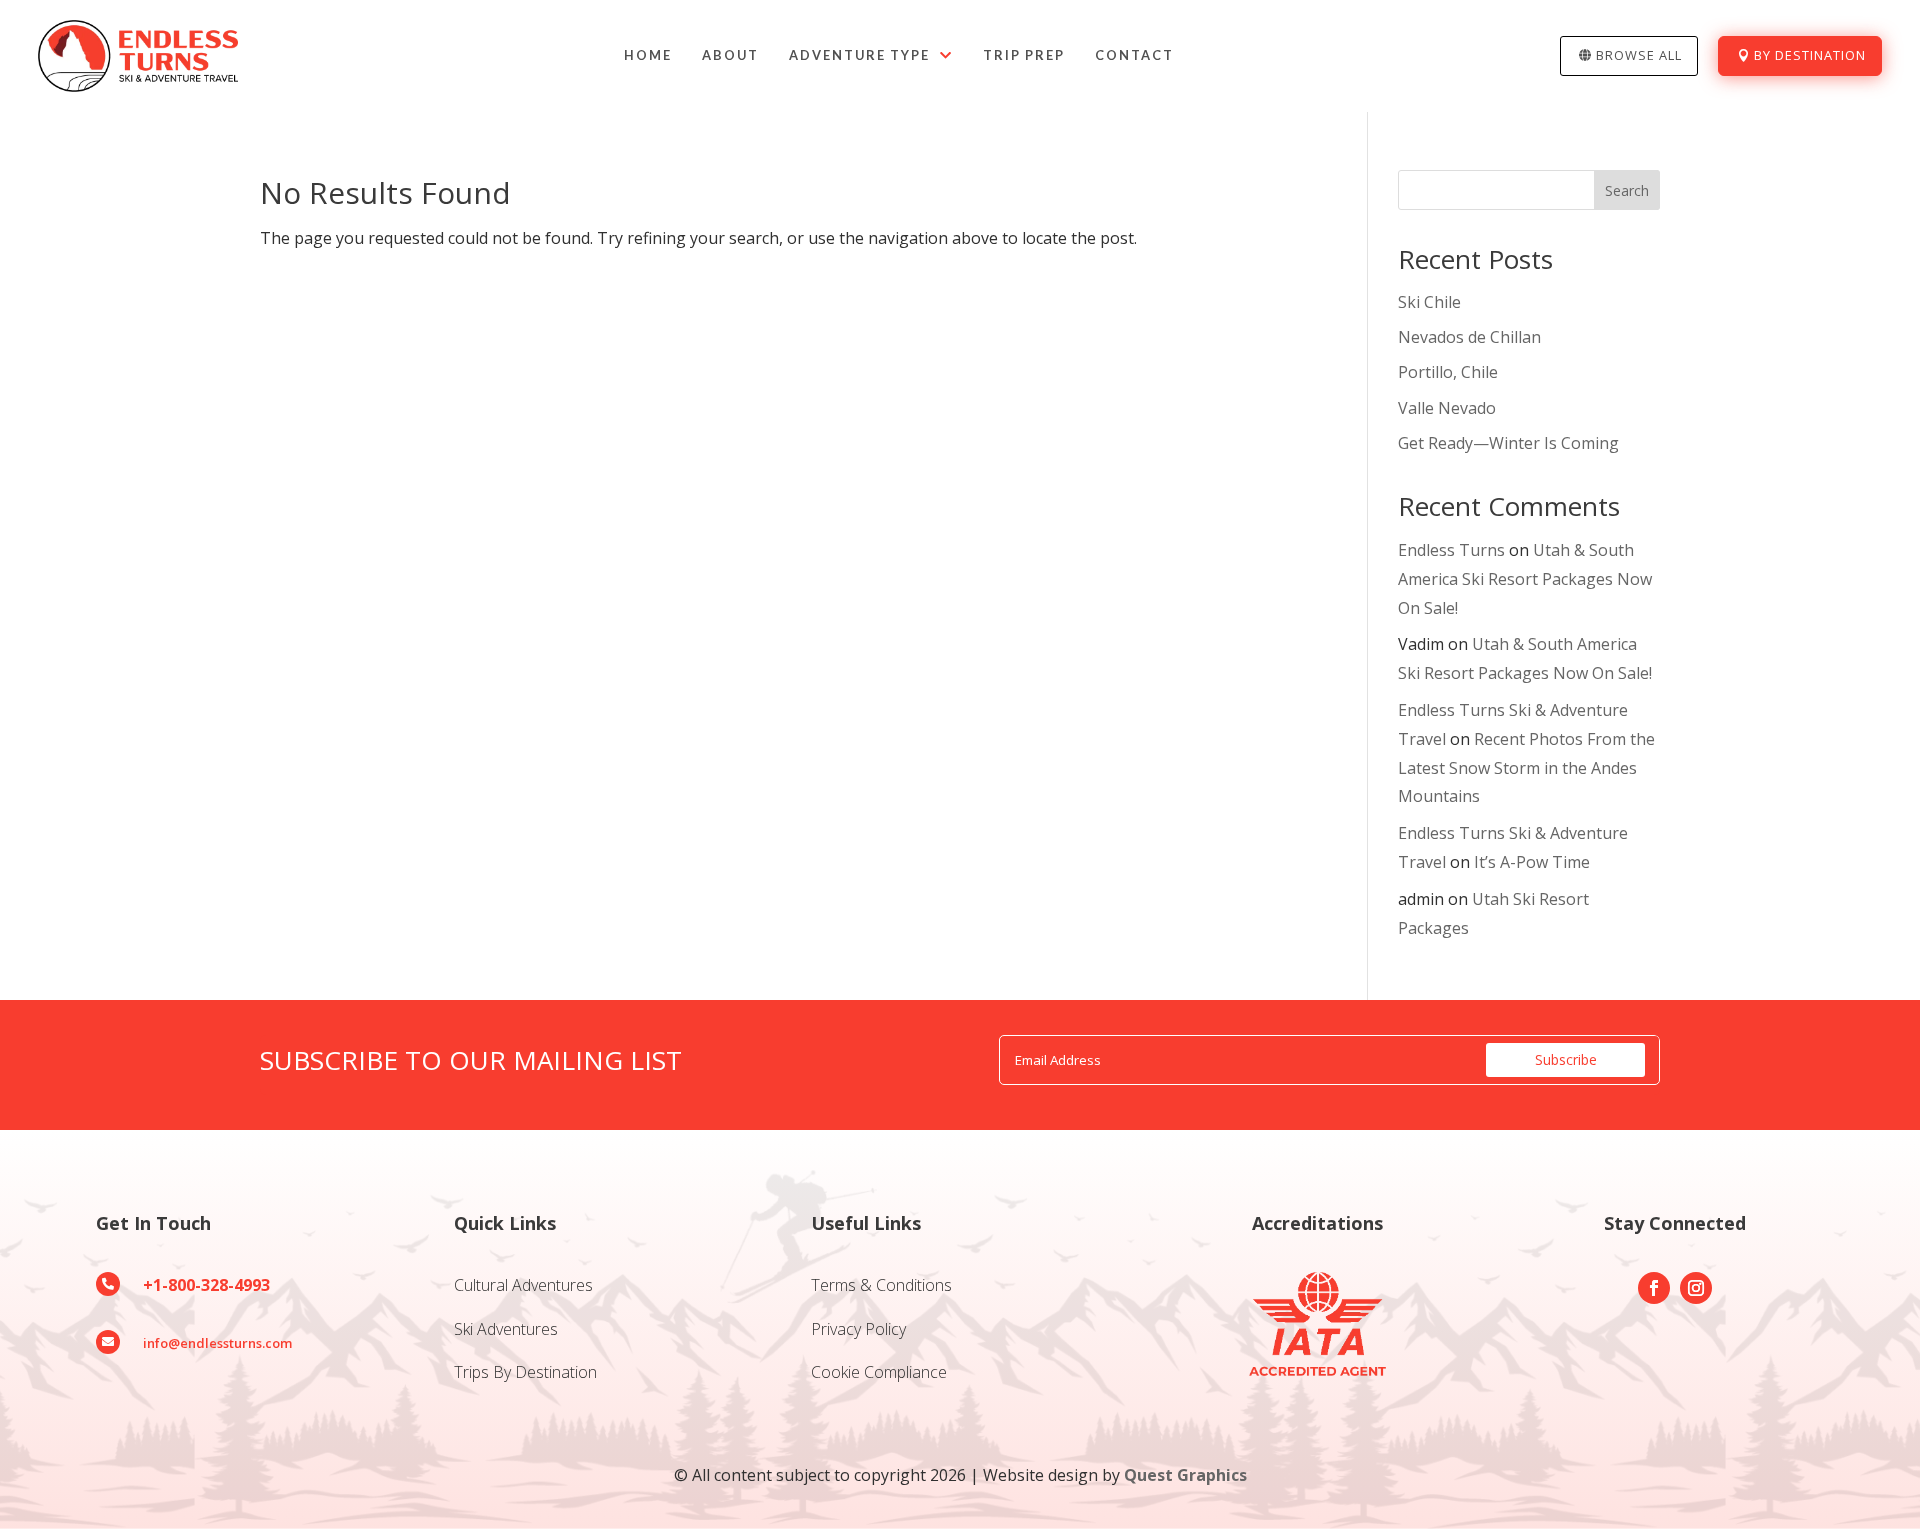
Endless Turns (1451, 550)
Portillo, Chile (1448, 372)
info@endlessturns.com (217, 1343)
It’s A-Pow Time (1532, 862)
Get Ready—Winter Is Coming (1508, 443)
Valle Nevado (1447, 408)
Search (1627, 190)
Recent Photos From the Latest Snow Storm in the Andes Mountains (1526, 768)
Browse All (1639, 55)
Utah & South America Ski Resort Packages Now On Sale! (1525, 579)
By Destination (1810, 55)
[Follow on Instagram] (1696, 1288)
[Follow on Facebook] (1654, 1288)
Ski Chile (1429, 302)
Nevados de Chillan (1469, 337)
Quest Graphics (1185, 1475)
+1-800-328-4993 (206, 1285)
